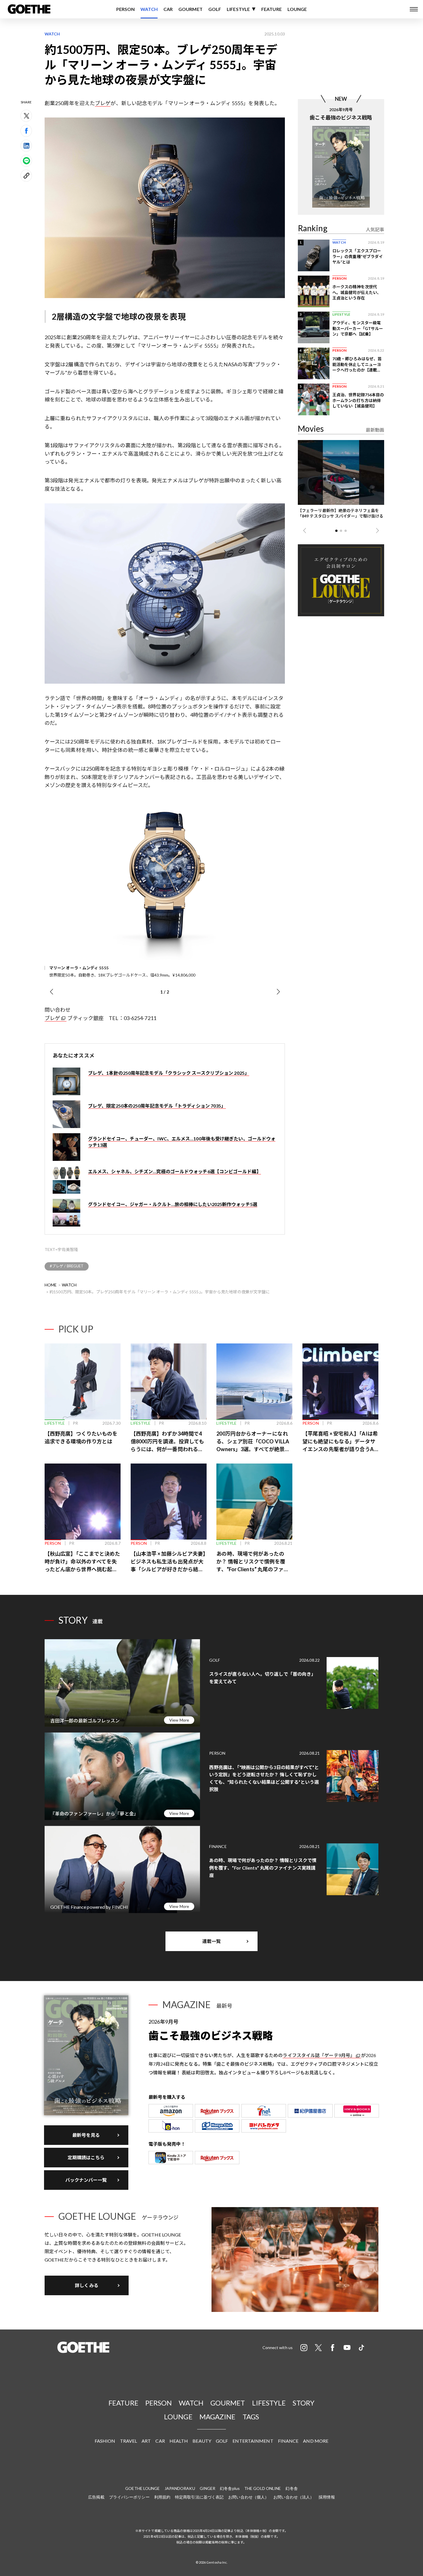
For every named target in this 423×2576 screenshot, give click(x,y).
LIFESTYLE (238, 9)
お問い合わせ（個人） (248, 2497)
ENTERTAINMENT (253, 2441)
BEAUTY (202, 2441)
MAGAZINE (218, 2417)
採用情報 (327, 2497)
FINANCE (288, 2441)
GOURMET (190, 9)
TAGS (251, 2417)
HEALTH (179, 2441)
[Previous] (51, 992)
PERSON (126, 9)
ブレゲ (103, 103)
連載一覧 (211, 1941)
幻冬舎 (291, 2488)
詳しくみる (87, 2285)
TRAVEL (129, 2441)
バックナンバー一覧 (86, 2180)
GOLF (215, 9)
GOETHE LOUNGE (142, 2488)
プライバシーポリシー (129, 2497)
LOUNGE (297, 9)
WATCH (149, 9)
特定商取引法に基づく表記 (199, 2497)
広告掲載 (96, 2497)
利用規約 (162, 2497)
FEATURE (271, 9)
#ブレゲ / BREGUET (67, 1266)
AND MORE (316, 2441)
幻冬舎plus (230, 2488)
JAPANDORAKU (180, 2488)
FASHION (105, 2441)
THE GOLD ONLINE (263, 2488)
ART (146, 2441)
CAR (168, 9)
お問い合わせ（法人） (294, 2497)
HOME (51, 1285)
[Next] (278, 992)
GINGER (208, 2488)
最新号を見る (86, 2135)
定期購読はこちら (86, 2157)
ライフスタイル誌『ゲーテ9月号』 (319, 2055)
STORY (304, 2403)
